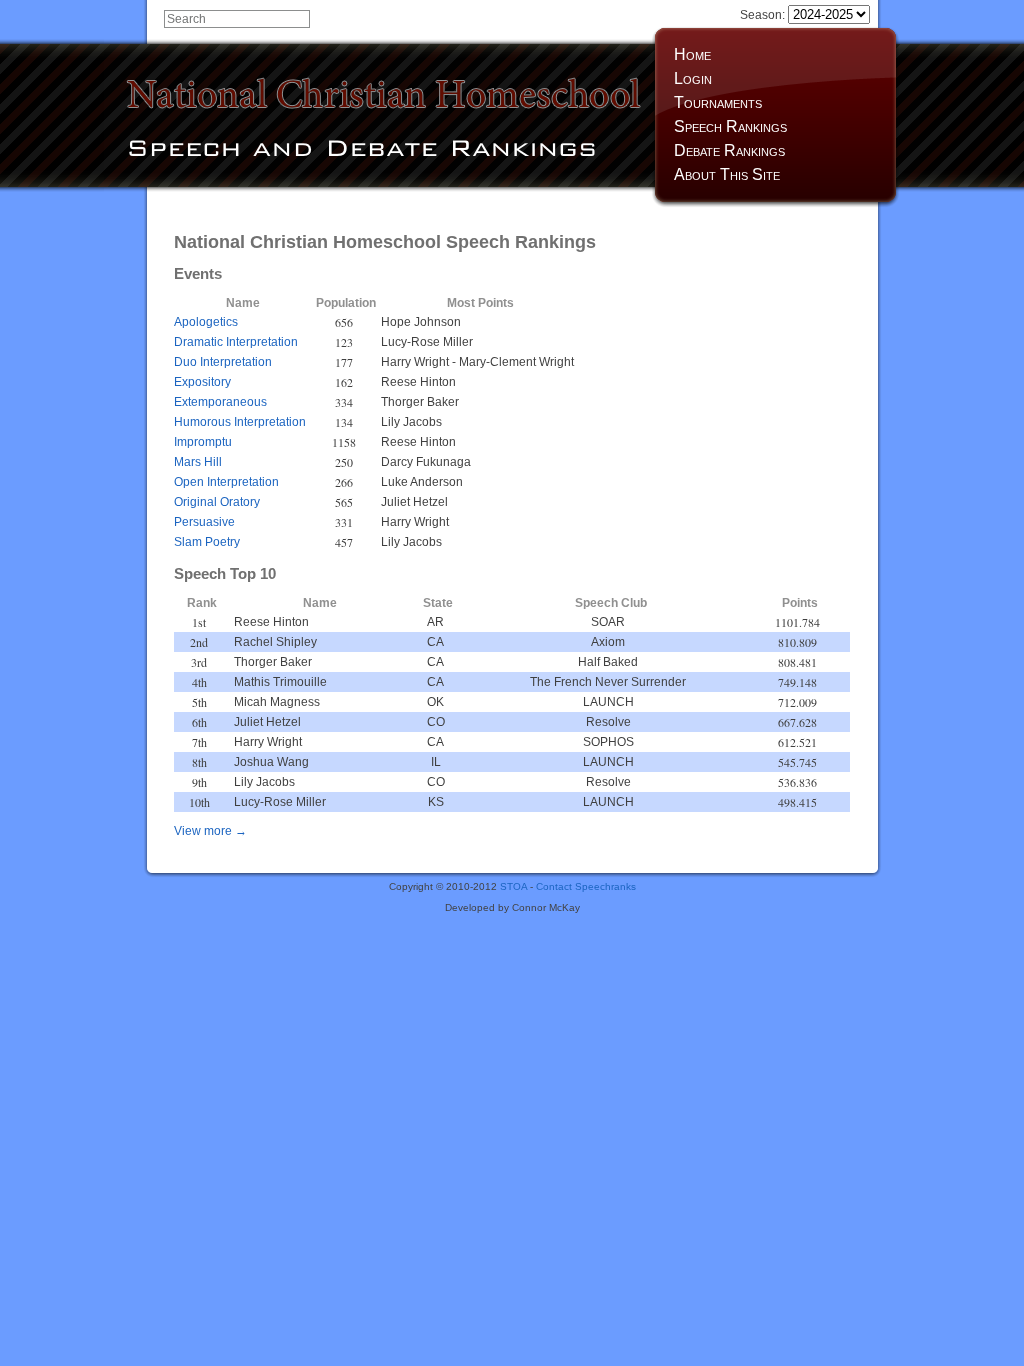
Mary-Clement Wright (516, 362)
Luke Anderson (422, 482)
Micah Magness (277, 702)
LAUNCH (608, 702)
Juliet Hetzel (414, 502)
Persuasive (204, 522)
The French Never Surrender (608, 682)
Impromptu (203, 442)
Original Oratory (217, 502)
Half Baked (608, 662)
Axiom (608, 642)
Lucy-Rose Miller (427, 342)
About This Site (727, 174)
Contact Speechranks (586, 886)
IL (436, 762)
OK (435, 702)
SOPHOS (608, 742)
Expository (202, 382)
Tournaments (718, 102)
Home (692, 54)
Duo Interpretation (223, 362)
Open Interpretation (226, 482)
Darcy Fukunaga (426, 462)
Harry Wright (415, 362)
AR (435, 622)
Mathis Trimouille (280, 682)
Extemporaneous (220, 402)
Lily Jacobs (411, 422)
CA (435, 642)
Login (693, 78)
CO (436, 722)
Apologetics (206, 322)
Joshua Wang (271, 762)
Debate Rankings (729, 150)
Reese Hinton (418, 382)
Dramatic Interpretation (236, 342)
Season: (764, 15)
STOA (513, 886)
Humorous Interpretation (240, 422)
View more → (210, 831)
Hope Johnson (421, 322)
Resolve (608, 722)
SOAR (608, 622)
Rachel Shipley (275, 642)
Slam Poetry (207, 542)
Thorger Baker (420, 402)
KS (436, 802)
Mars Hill (198, 462)
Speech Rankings (730, 126)
